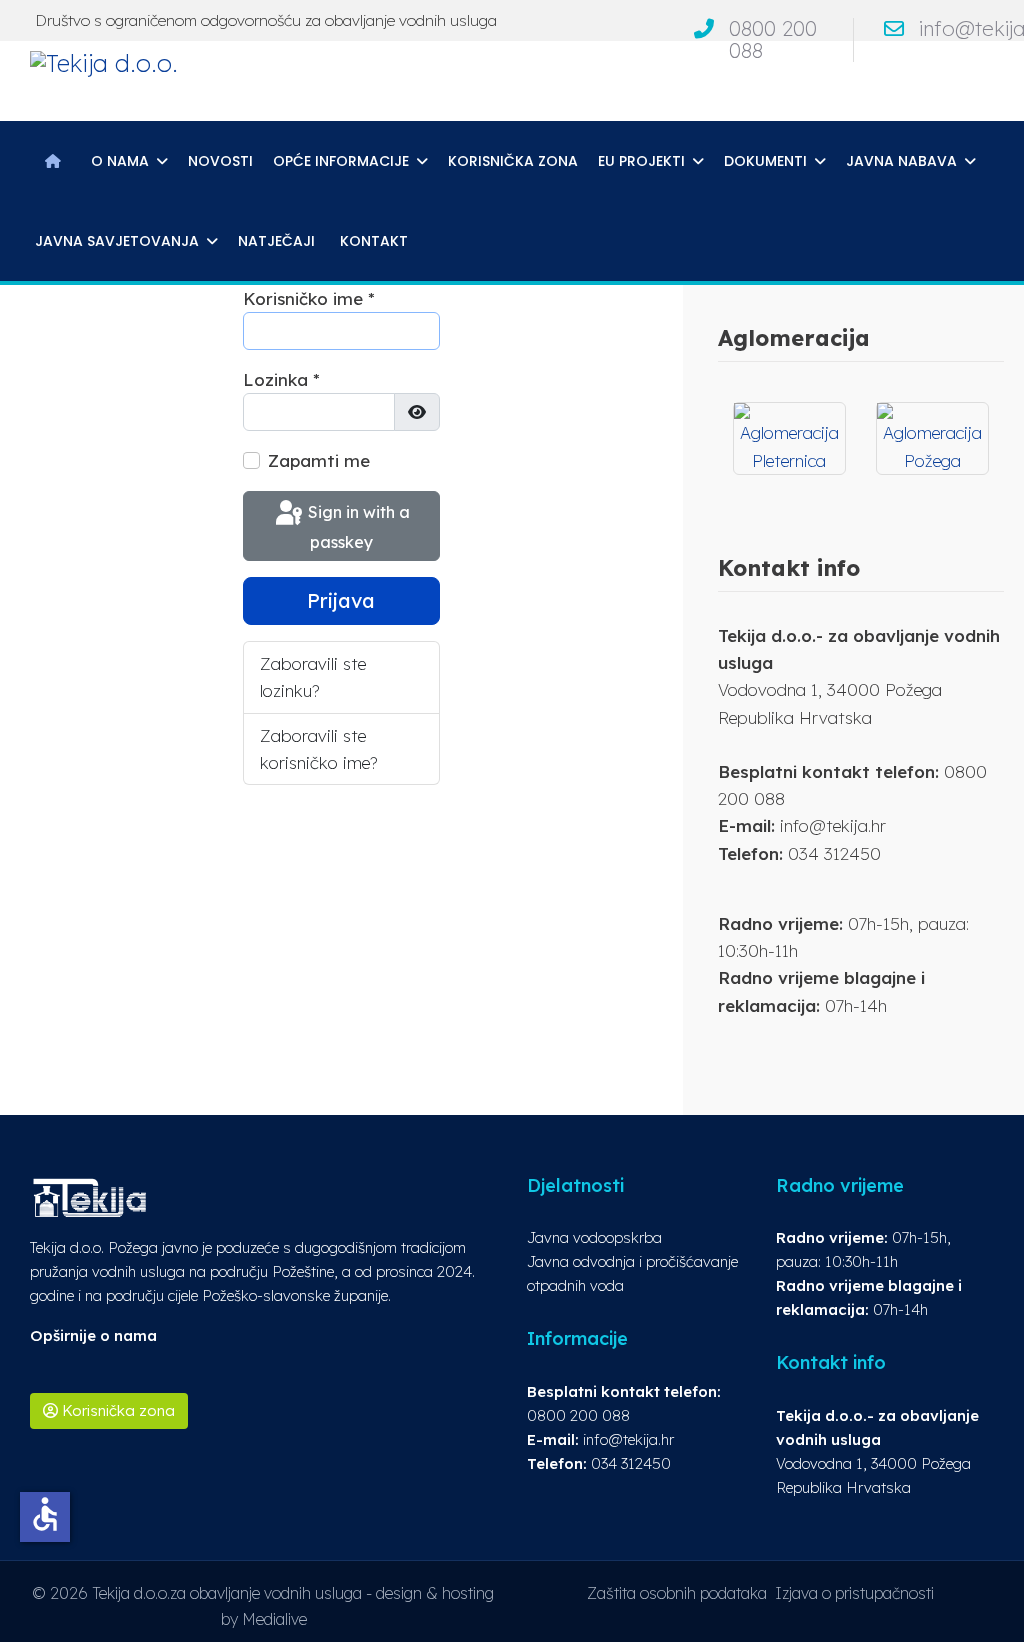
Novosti (220, 161)
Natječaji (276, 241)
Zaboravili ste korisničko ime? (319, 749)
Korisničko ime (309, 298)
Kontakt (374, 241)
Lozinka (281, 379)
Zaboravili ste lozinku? (313, 677)
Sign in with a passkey (357, 527)
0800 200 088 (773, 39)
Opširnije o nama (93, 1335)
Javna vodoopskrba (594, 1237)
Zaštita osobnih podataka (677, 1593)
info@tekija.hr (628, 1439)
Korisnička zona (513, 161)
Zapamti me (319, 460)
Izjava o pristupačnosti (854, 1593)
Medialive (274, 1619)
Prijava (341, 600)
